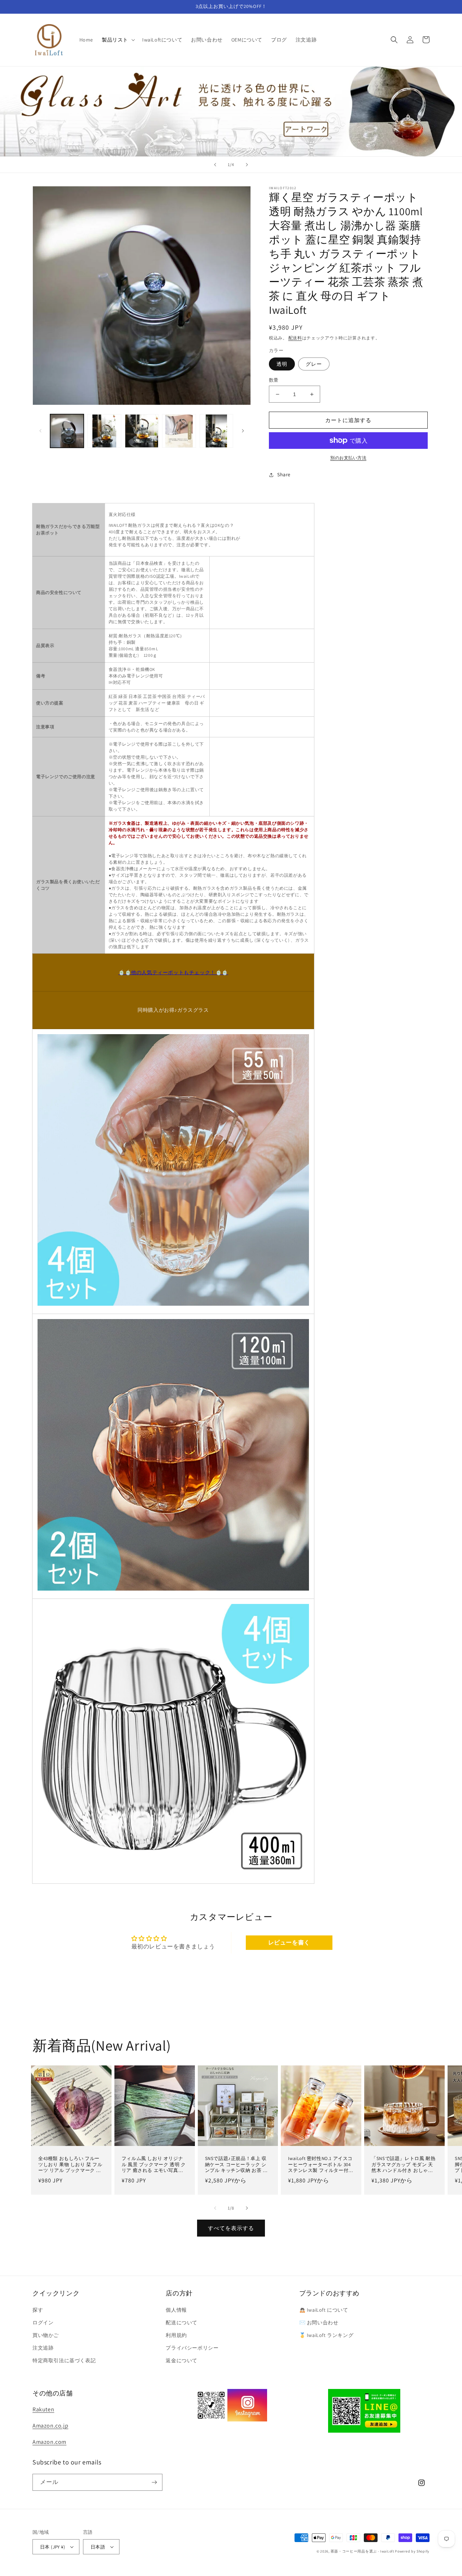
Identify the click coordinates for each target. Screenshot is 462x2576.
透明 (282, 364)
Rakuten (43, 2409)
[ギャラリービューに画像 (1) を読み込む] (67, 431)
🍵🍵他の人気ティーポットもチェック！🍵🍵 (173, 972)
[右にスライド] (243, 431)
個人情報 (176, 2310)
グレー (314, 364)
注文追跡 (43, 2348)
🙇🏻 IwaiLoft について (324, 2310)
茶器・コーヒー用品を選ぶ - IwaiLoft (362, 2551)
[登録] (154, 2482)
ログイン (43, 2323)
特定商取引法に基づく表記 (64, 2360)
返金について (182, 2360)
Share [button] (284, 474)
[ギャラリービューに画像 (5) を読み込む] (216, 431)
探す (38, 2310)
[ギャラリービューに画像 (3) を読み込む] (142, 431)
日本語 (98, 2547)
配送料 (295, 338)
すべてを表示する (231, 2228)
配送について (182, 2323)
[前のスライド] (215, 165)
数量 (274, 380)
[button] (118, 40)
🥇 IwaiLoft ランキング (326, 2335)
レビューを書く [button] (289, 1942)
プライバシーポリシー (192, 2348)
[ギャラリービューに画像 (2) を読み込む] (104, 431)
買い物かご (46, 2335)
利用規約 (176, 2335)
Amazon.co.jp (50, 2426)
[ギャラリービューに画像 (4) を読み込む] (179, 431)
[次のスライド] (247, 165)
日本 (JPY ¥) (53, 2547)
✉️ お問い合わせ (319, 2323)
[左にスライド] (40, 431)
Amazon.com (49, 2442)
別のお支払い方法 (348, 458)
